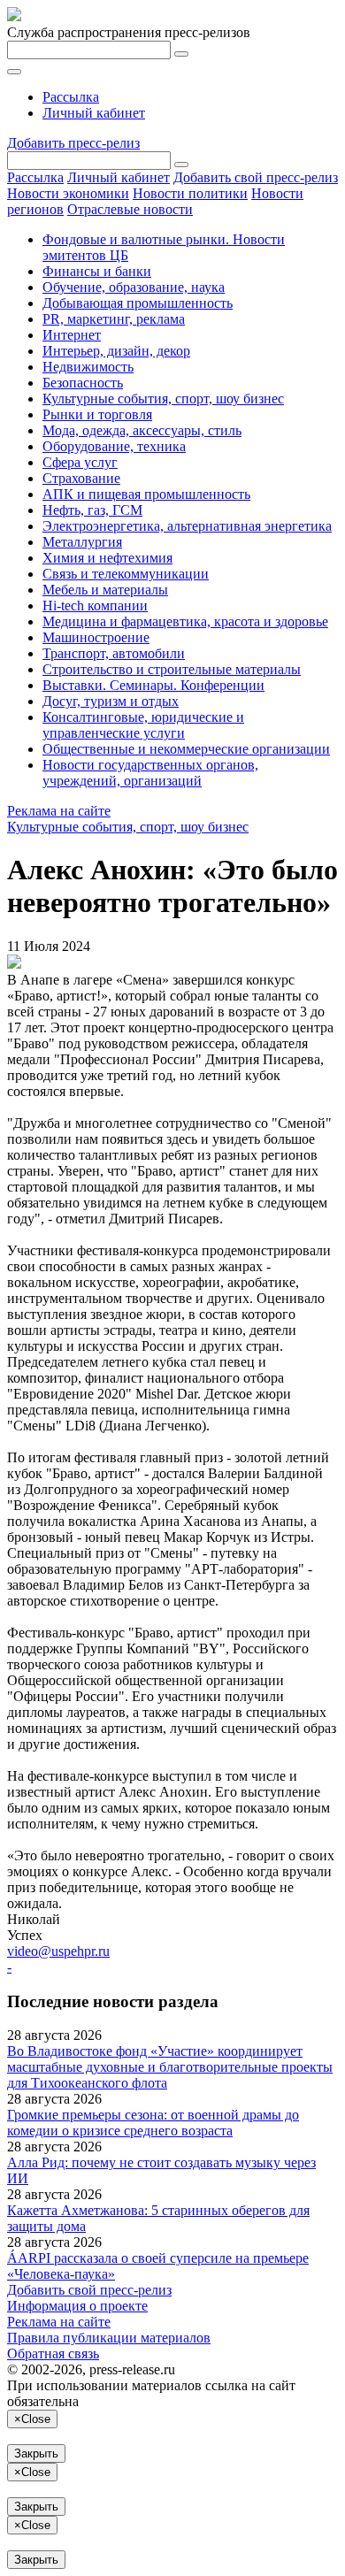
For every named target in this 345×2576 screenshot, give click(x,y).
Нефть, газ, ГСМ (92, 510)
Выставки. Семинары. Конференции (153, 685)
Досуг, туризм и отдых (111, 701)
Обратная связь (53, 2354)
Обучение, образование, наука (134, 287)
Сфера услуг (80, 462)
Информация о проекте (77, 2306)
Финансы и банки (97, 271)
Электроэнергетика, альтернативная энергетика (187, 526)
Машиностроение (96, 637)
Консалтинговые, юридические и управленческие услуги (143, 725)
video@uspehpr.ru (58, 1951)
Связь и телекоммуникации (126, 574)
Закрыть (36, 2453)
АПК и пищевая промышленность (146, 494)
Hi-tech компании (95, 606)
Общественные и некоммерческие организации (186, 749)
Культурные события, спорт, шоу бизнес (163, 399)
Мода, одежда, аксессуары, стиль (142, 430)
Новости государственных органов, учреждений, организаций (150, 773)
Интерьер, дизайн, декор (116, 351)
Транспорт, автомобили (114, 653)
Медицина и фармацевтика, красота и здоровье (185, 621)
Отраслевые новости (130, 209)
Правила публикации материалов (109, 2338)
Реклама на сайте (59, 811)
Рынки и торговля (97, 414)
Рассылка (71, 97)
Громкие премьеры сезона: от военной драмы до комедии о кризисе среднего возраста (153, 2123)
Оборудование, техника (114, 446)
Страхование (81, 478)
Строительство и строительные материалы (172, 669)
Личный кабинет (94, 113)
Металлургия (82, 542)
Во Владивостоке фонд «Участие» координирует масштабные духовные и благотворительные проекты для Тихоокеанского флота (170, 2067)
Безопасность (83, 383)
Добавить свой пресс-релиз (256, 177)
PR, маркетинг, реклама (114, 319)
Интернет (72, 335)
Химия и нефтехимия (107, 558)
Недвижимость (88, 367)
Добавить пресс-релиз (73, 143)
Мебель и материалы (105, 590)
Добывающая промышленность (138, 303)
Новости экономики (68, 193)
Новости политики (190, 193)
